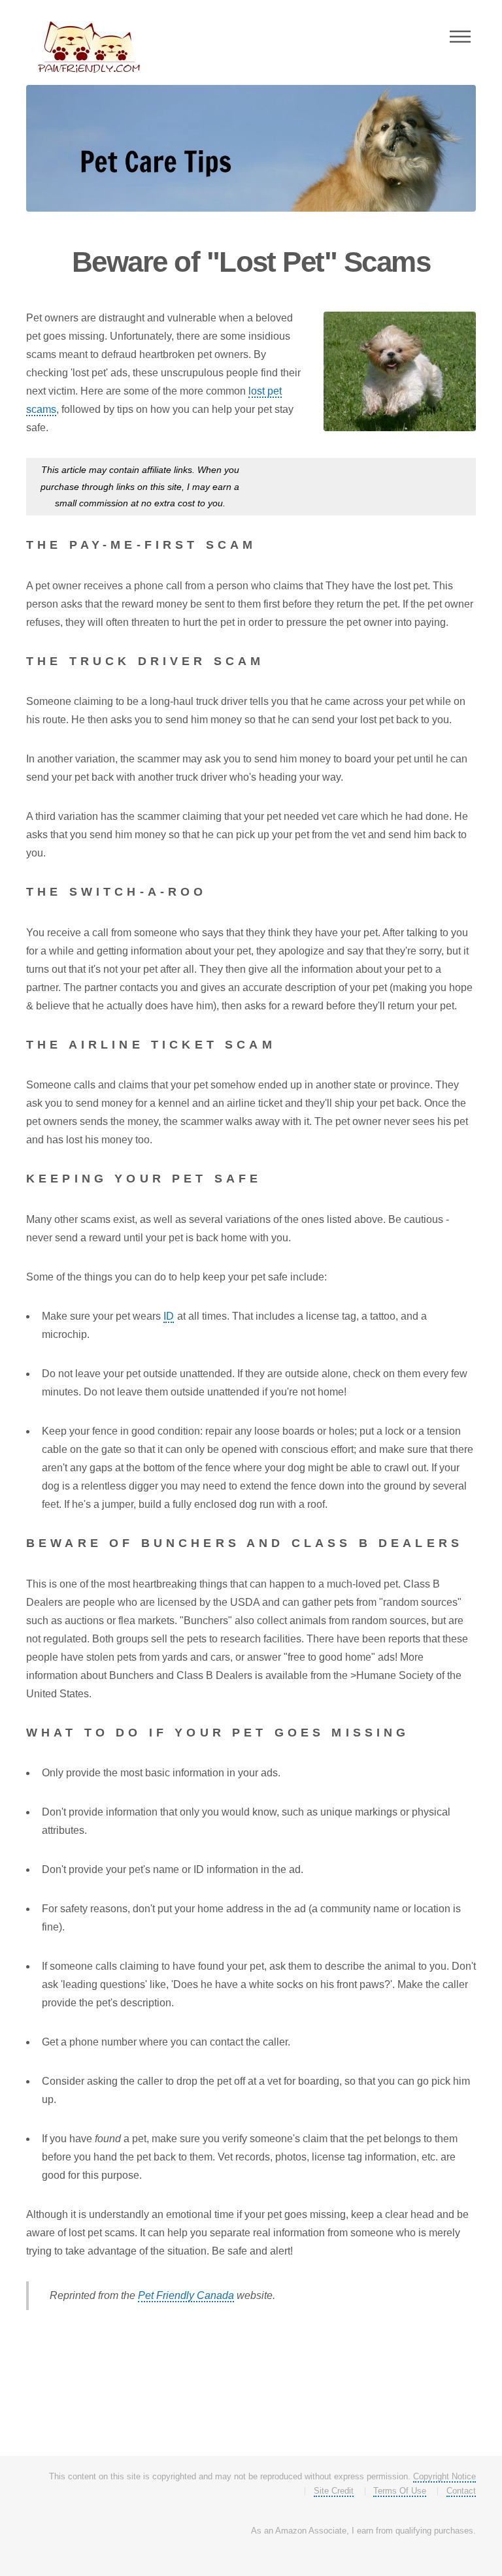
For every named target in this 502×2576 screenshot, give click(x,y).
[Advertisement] (355, 491)
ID (169, 1316)
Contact (461, 2491)
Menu (460, 37)
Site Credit (334, 2491)
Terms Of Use (400, 2491)
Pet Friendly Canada (186, 2295)
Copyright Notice (444, 2476)
